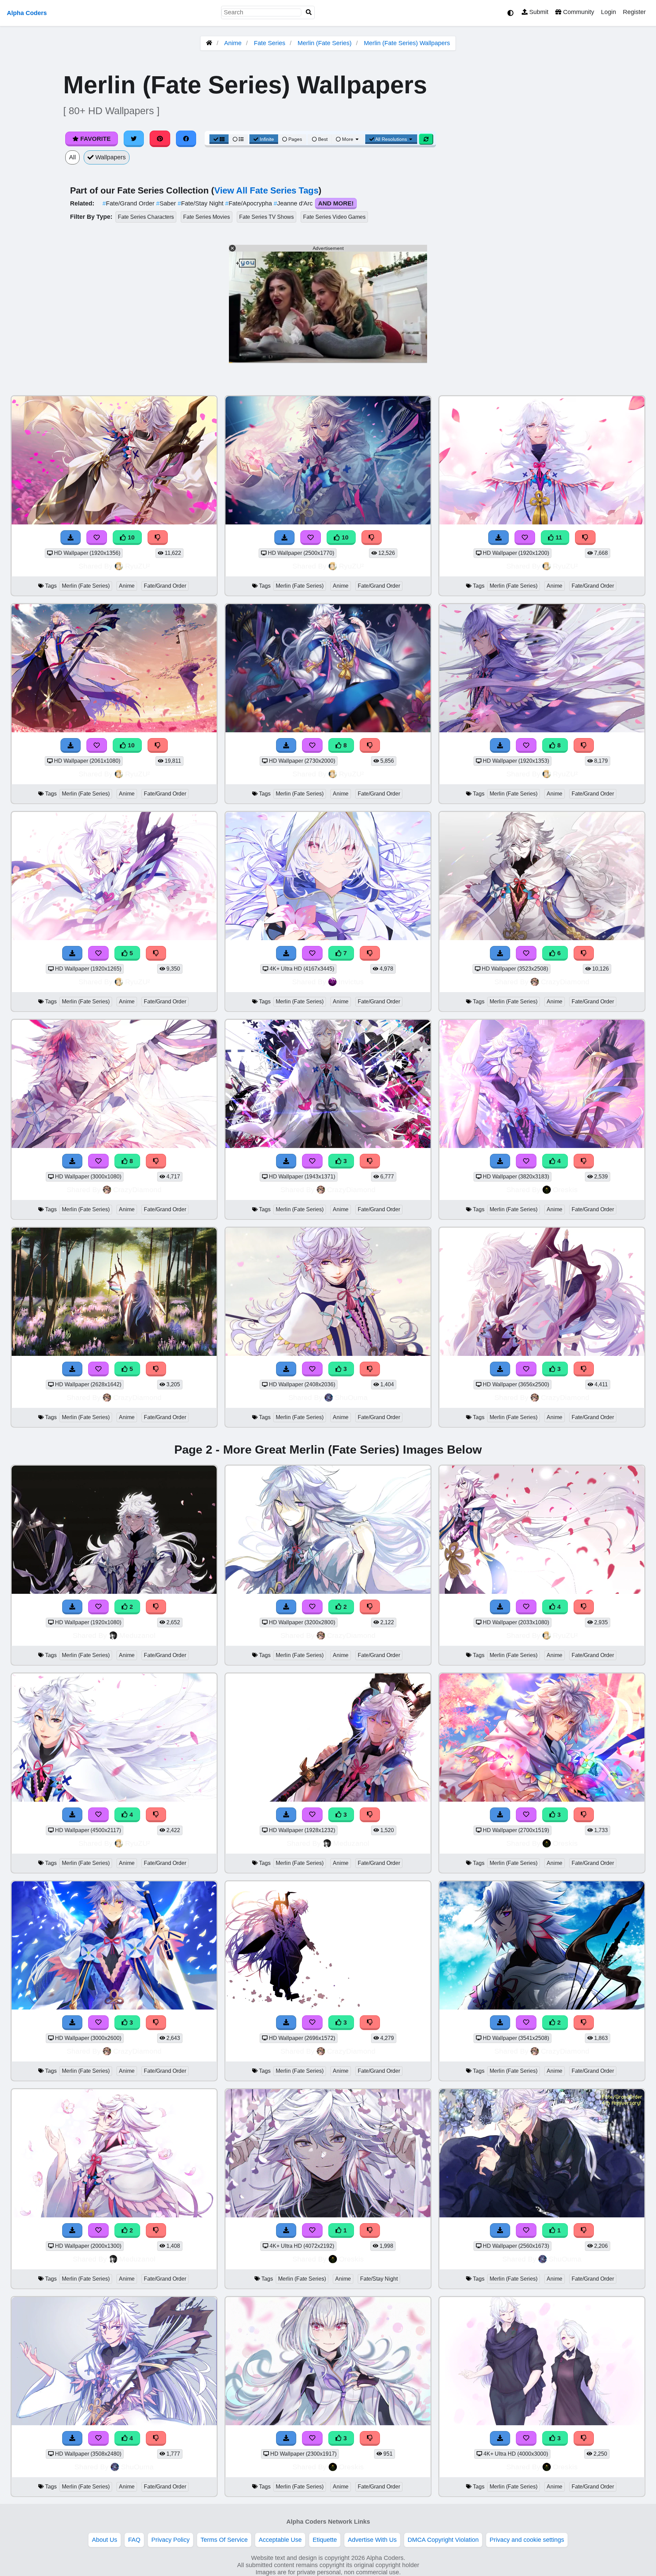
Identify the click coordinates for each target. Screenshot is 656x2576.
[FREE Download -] (72, 1607)
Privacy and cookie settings (527, 2540)
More (348, 139)
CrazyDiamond (565, 982)
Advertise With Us (372, 2540)
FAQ (134, 2540)
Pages (295, 139)
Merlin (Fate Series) (325, 43)
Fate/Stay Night (201, 203)
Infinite (267, 139)
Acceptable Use (280, 2540)
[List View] (238, 139)
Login (609, 12)
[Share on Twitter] (134, 139)
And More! (336, 203)
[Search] (309, 12)
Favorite (95, 139)
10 (130, 537)
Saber (167, 203)
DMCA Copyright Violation (443, 2540)
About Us (105, 2540)
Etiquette (325, 2540)
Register (634, 12)
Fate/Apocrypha (249, 203)
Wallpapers (110, 157)
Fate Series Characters (146, 217)
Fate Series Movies (207, 217)
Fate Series (270, 43)
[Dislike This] (156, 1607)
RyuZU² (138, 566)
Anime (233, 43)
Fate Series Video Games (334, 217)
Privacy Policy (170, 2540)
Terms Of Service (224, 2540)
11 (558, 537)
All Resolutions (391, 139)
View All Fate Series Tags (266, 190)
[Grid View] (219, 139)
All (72, 157)
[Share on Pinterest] (160, 139)
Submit (538, 12)
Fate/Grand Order (129, 203)
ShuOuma (351, 1397)
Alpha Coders (27, 13)
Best (322, 139)
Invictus (351, 982)
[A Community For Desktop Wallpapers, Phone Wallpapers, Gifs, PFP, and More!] (209, 43)
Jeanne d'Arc (294, 203)
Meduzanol (137, 1635)
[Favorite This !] (98, 1607)
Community (578, 12)
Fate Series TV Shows (266, 217)
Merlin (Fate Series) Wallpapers (407, 43)
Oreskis (565, 1190)
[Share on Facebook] (186, 139)
